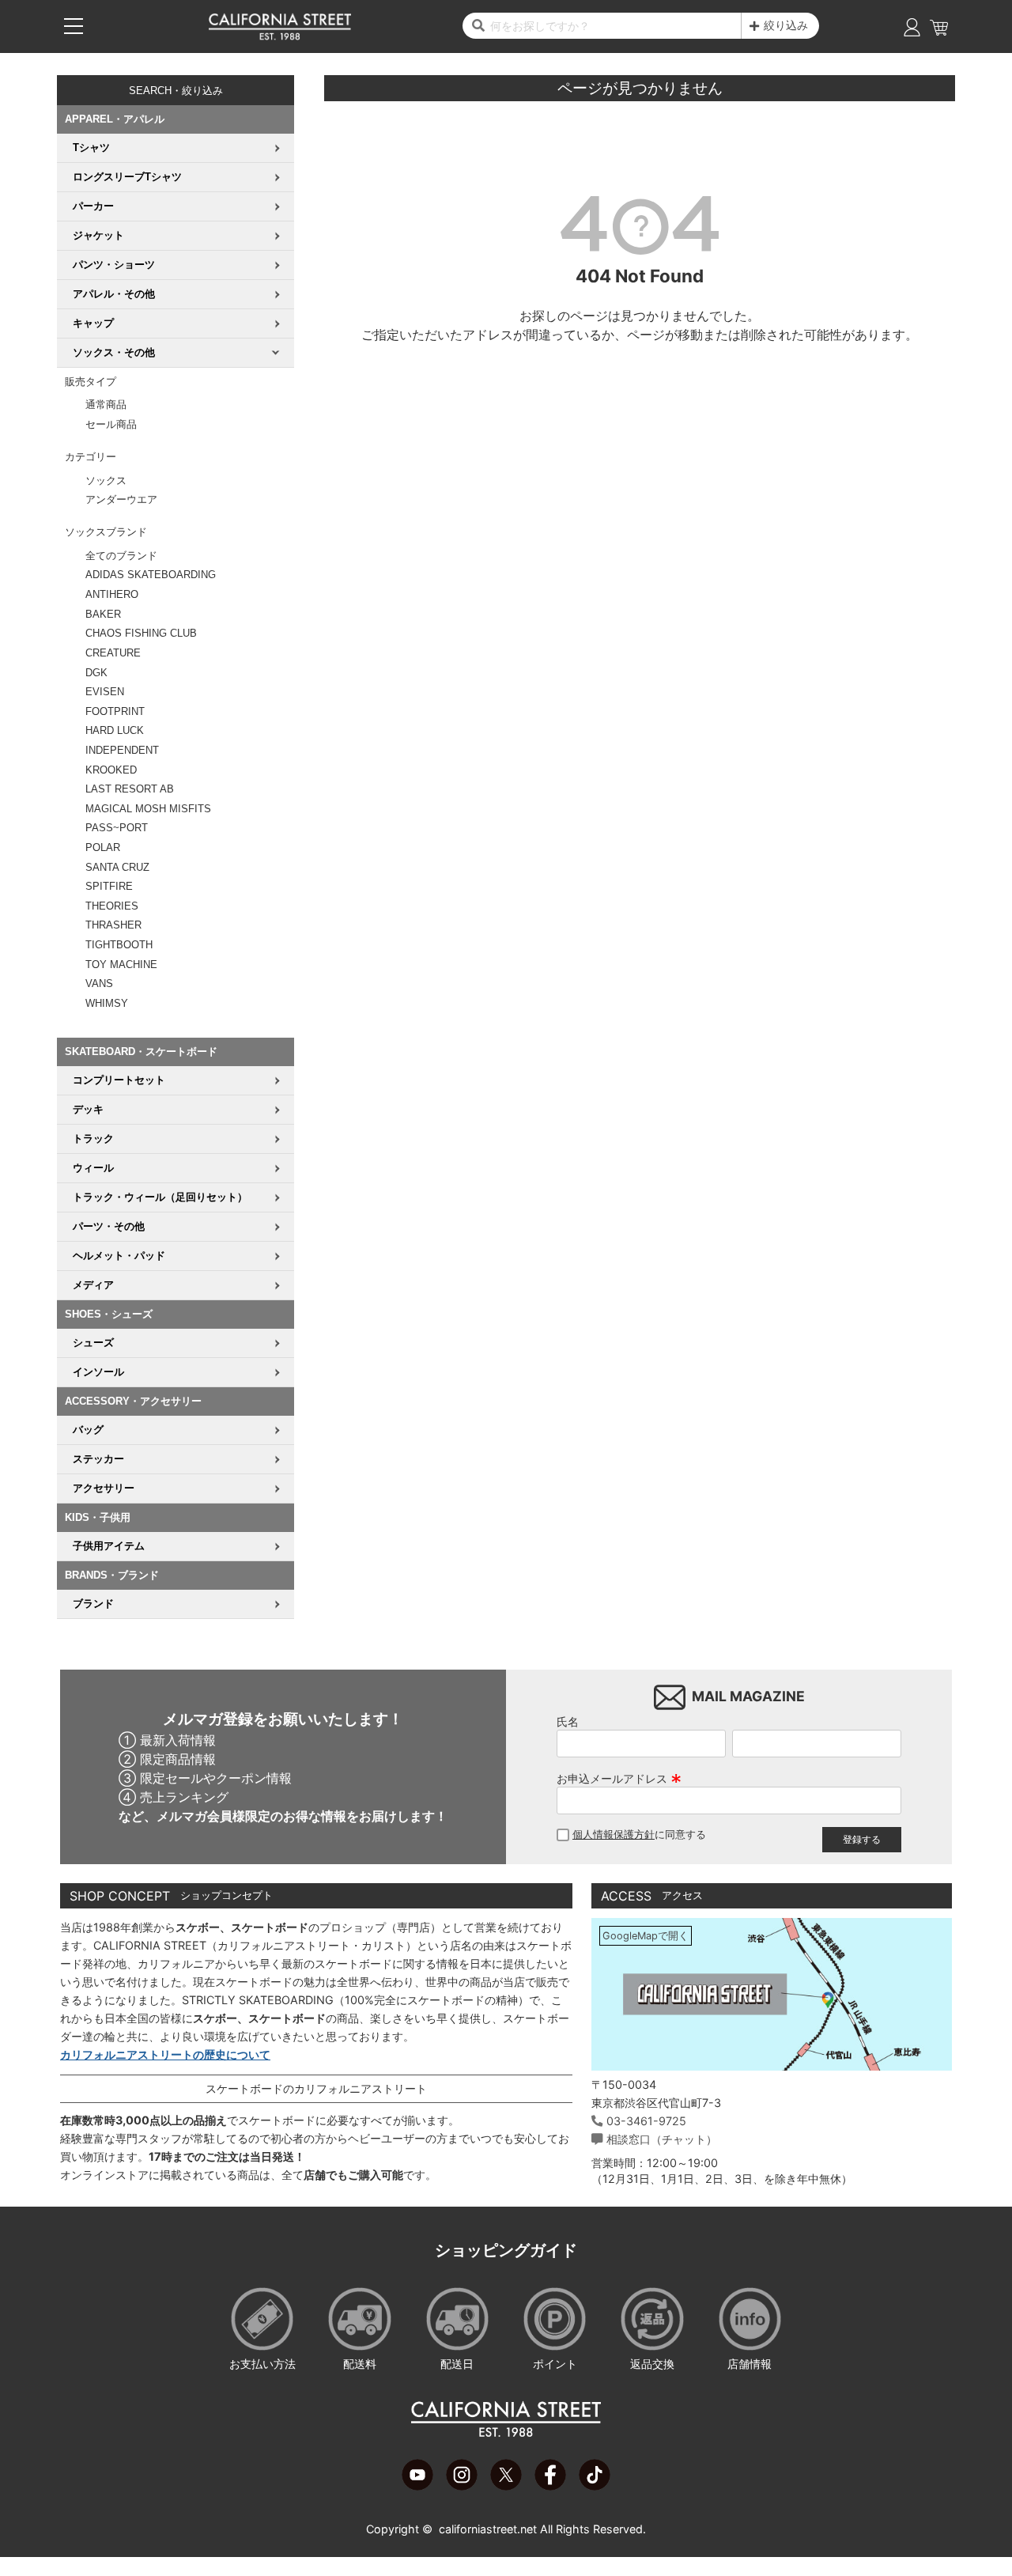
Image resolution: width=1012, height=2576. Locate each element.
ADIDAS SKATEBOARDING (151, 575)
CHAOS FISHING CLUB (141, 633)
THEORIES (112, 906)
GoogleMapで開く (646, 1936)
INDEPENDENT (122, 750)
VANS (99, 983)
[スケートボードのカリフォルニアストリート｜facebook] (550, 2486)
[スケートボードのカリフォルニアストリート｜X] (506, 2486)
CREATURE (113, 653)
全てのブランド (121, 556)
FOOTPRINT (115, 711)
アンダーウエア (121, 499)
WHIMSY (107, 1003)
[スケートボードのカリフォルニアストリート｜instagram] (462, 2486)
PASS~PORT (117, 828)
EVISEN (105, 692)
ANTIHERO (112, 594)
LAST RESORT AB (130, 789)
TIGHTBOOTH (119, 945)
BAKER (103, 614)
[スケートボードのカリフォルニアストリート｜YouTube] (417, 2486)
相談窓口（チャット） (662, 2139)
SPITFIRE (109, 886)
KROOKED (111, 770)
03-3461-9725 (646, 2121)
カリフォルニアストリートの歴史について (165, 2054)
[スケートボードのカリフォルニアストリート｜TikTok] (595, 2486)
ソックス (106, 480)
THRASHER (113, 925)
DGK (96, 673)
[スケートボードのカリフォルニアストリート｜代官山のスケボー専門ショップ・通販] (280, 36)
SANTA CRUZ (117, 867)
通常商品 (106, 405)
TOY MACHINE (121, 965)
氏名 (568, 1721)
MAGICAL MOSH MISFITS (148, 809)
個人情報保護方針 (614, 1835)
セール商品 (111, 424)
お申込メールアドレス (619, 1778)
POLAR (103, 847)
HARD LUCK (115, 730)
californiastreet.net (488, 2529)
